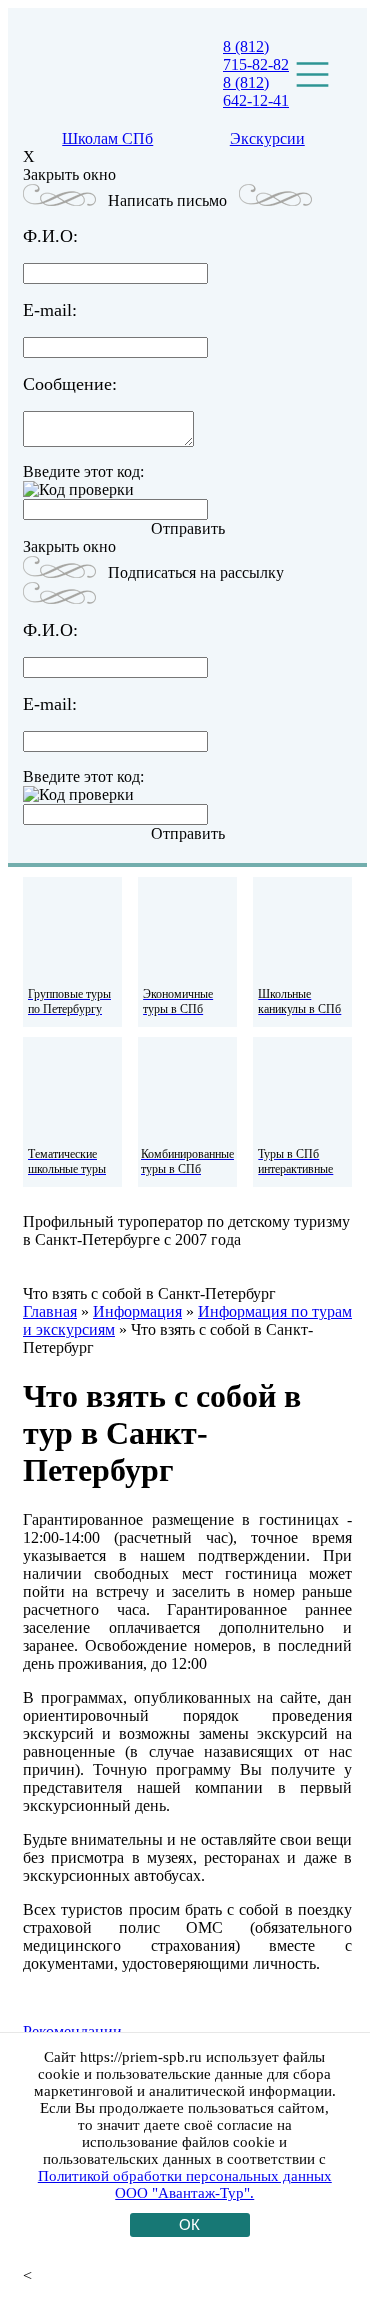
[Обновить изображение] (78, 490)
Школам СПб (107, 138)
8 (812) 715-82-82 (256, 55)
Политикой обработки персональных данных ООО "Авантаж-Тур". (185, 2184)
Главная (50, 1311)
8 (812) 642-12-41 (256, 91)
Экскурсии (267, 138)
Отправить (188, 528)
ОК (189, 2224)
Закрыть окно (69, 174)
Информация (137, 1311)
